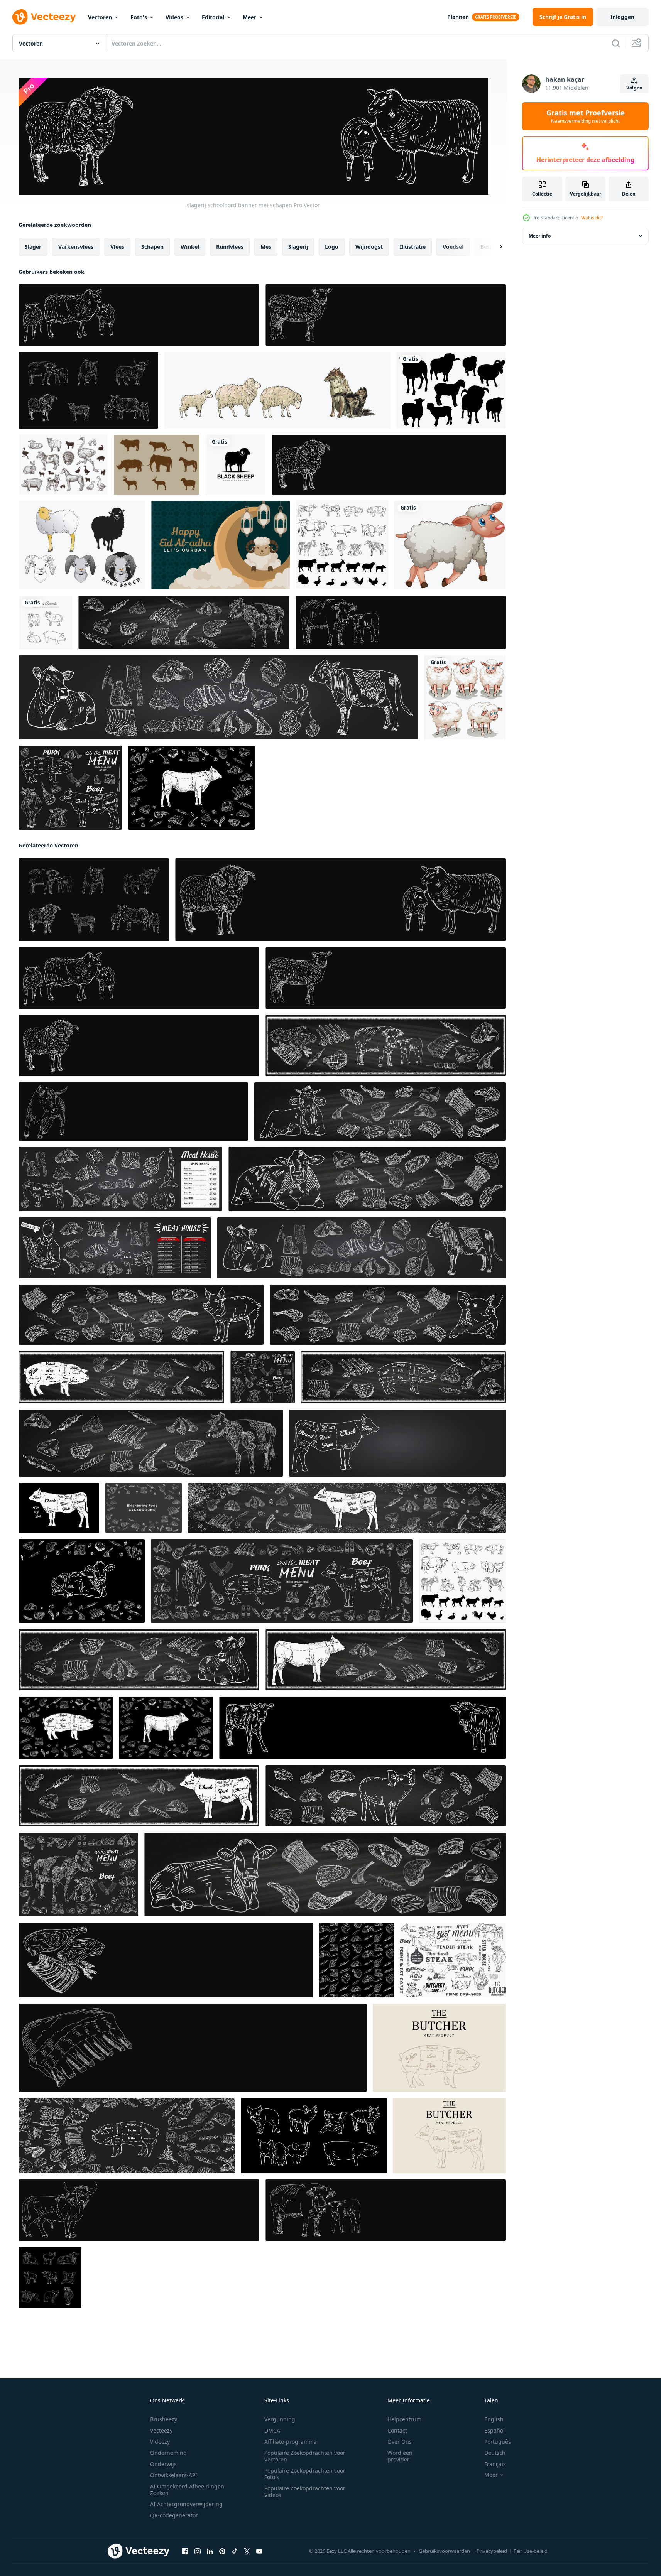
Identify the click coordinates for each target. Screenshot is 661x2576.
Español (494, 2430)
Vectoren (100, 17)
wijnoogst (369, 247)
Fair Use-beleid (531, 2551)
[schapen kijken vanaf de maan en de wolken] (221, 545)
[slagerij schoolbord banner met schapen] (139, 315)
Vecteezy (161, 2430)
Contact (397, 2430)
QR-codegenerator (174, 2515)
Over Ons (400, 2442)
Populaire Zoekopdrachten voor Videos (305, 2492)
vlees (117, 247)
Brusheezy (164, 2419)
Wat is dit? (592, 218)
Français (495, 2464)
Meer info (540, 236)
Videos (174, 17)
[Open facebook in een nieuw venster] (185, 2551)
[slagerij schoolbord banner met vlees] (166, 1960)
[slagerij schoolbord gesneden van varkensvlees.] (439, 2048)
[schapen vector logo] (236, 465)
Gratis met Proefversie (586, 116)
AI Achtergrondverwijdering (186, 2504)
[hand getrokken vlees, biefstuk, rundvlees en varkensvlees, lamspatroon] (357, 1960)
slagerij (298, 247)
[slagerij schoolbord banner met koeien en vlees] (386, 1046)
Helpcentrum (404, 2419)
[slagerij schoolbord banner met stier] (133, 1112)
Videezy (160, 2442)
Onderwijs (163, 2464)
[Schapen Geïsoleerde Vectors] (82, 545)
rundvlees (230, 247)
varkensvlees (76, 247)
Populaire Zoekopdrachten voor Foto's (305, 2474)
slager (33, 247)
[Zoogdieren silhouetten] (157, 465)
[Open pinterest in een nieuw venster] (222, 2551)
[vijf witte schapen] (465, 697)
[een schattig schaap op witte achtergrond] (450, 545)
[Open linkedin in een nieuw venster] (210, 2551)
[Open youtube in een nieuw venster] (259, 2551)
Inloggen (622, 17)
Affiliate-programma (291, 2442)
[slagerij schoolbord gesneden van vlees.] (66, 1728)
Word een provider (400, 2456)
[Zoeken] (616, 43)
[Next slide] (494, 247)
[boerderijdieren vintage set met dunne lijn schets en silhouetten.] (63, 465)
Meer (249, 17)
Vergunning (280, 2419)
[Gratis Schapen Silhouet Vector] (451, 390)
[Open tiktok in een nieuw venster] (235, 2551)
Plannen (458, 17)
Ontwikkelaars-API (174, 2475)
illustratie (413, 247)
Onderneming (168, 2453)
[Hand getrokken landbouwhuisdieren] (45, 622)
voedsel (453, 247)
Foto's (139, 17)
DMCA (272, 2430)
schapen (152, 247)
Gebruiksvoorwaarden (444, 2551)
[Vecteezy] (44, 17)
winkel (190, 247)
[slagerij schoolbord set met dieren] (88, 390)
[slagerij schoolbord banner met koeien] (401, 622)
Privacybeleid (492, 2551)
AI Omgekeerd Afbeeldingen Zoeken (187, 2490)
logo (332, 247)
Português (498, 2442)
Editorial (213, 17)
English (494, 2419)
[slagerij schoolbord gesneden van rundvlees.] (342, 545)
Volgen (634, 88)
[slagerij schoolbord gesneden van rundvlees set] (453, 1960)
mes (266, 247)
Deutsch (495, 2453)
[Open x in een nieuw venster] (247, 2551)
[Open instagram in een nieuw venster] (198, 2551)
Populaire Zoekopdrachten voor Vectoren (305, 2456)
